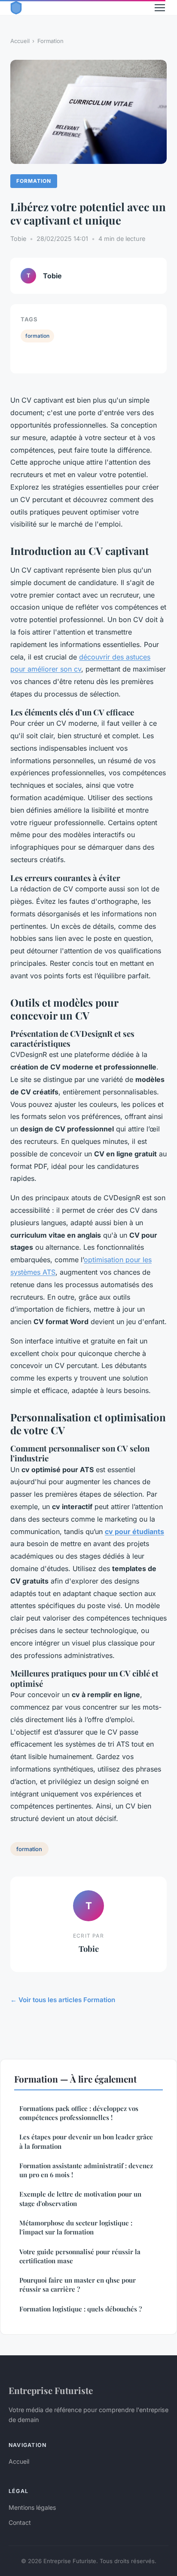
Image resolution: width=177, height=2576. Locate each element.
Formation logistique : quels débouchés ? (81, 2309)
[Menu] (160, 8)
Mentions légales (32, 2507)
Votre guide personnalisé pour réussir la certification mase (80, 2256)
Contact (20, 2522)
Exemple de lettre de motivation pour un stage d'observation (80, 2199)
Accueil (20, 41)
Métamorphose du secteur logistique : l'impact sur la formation (76, 2227)
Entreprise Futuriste (51, 2390)
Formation (50, 41)
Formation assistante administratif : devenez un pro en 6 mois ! (86, 2170)
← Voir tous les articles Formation (63, 2000)
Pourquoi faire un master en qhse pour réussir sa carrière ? (78, 2285)
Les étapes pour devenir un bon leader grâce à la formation (86, 2141)
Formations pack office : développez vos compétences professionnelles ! (79, 2113)
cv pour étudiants (134, 1531)
